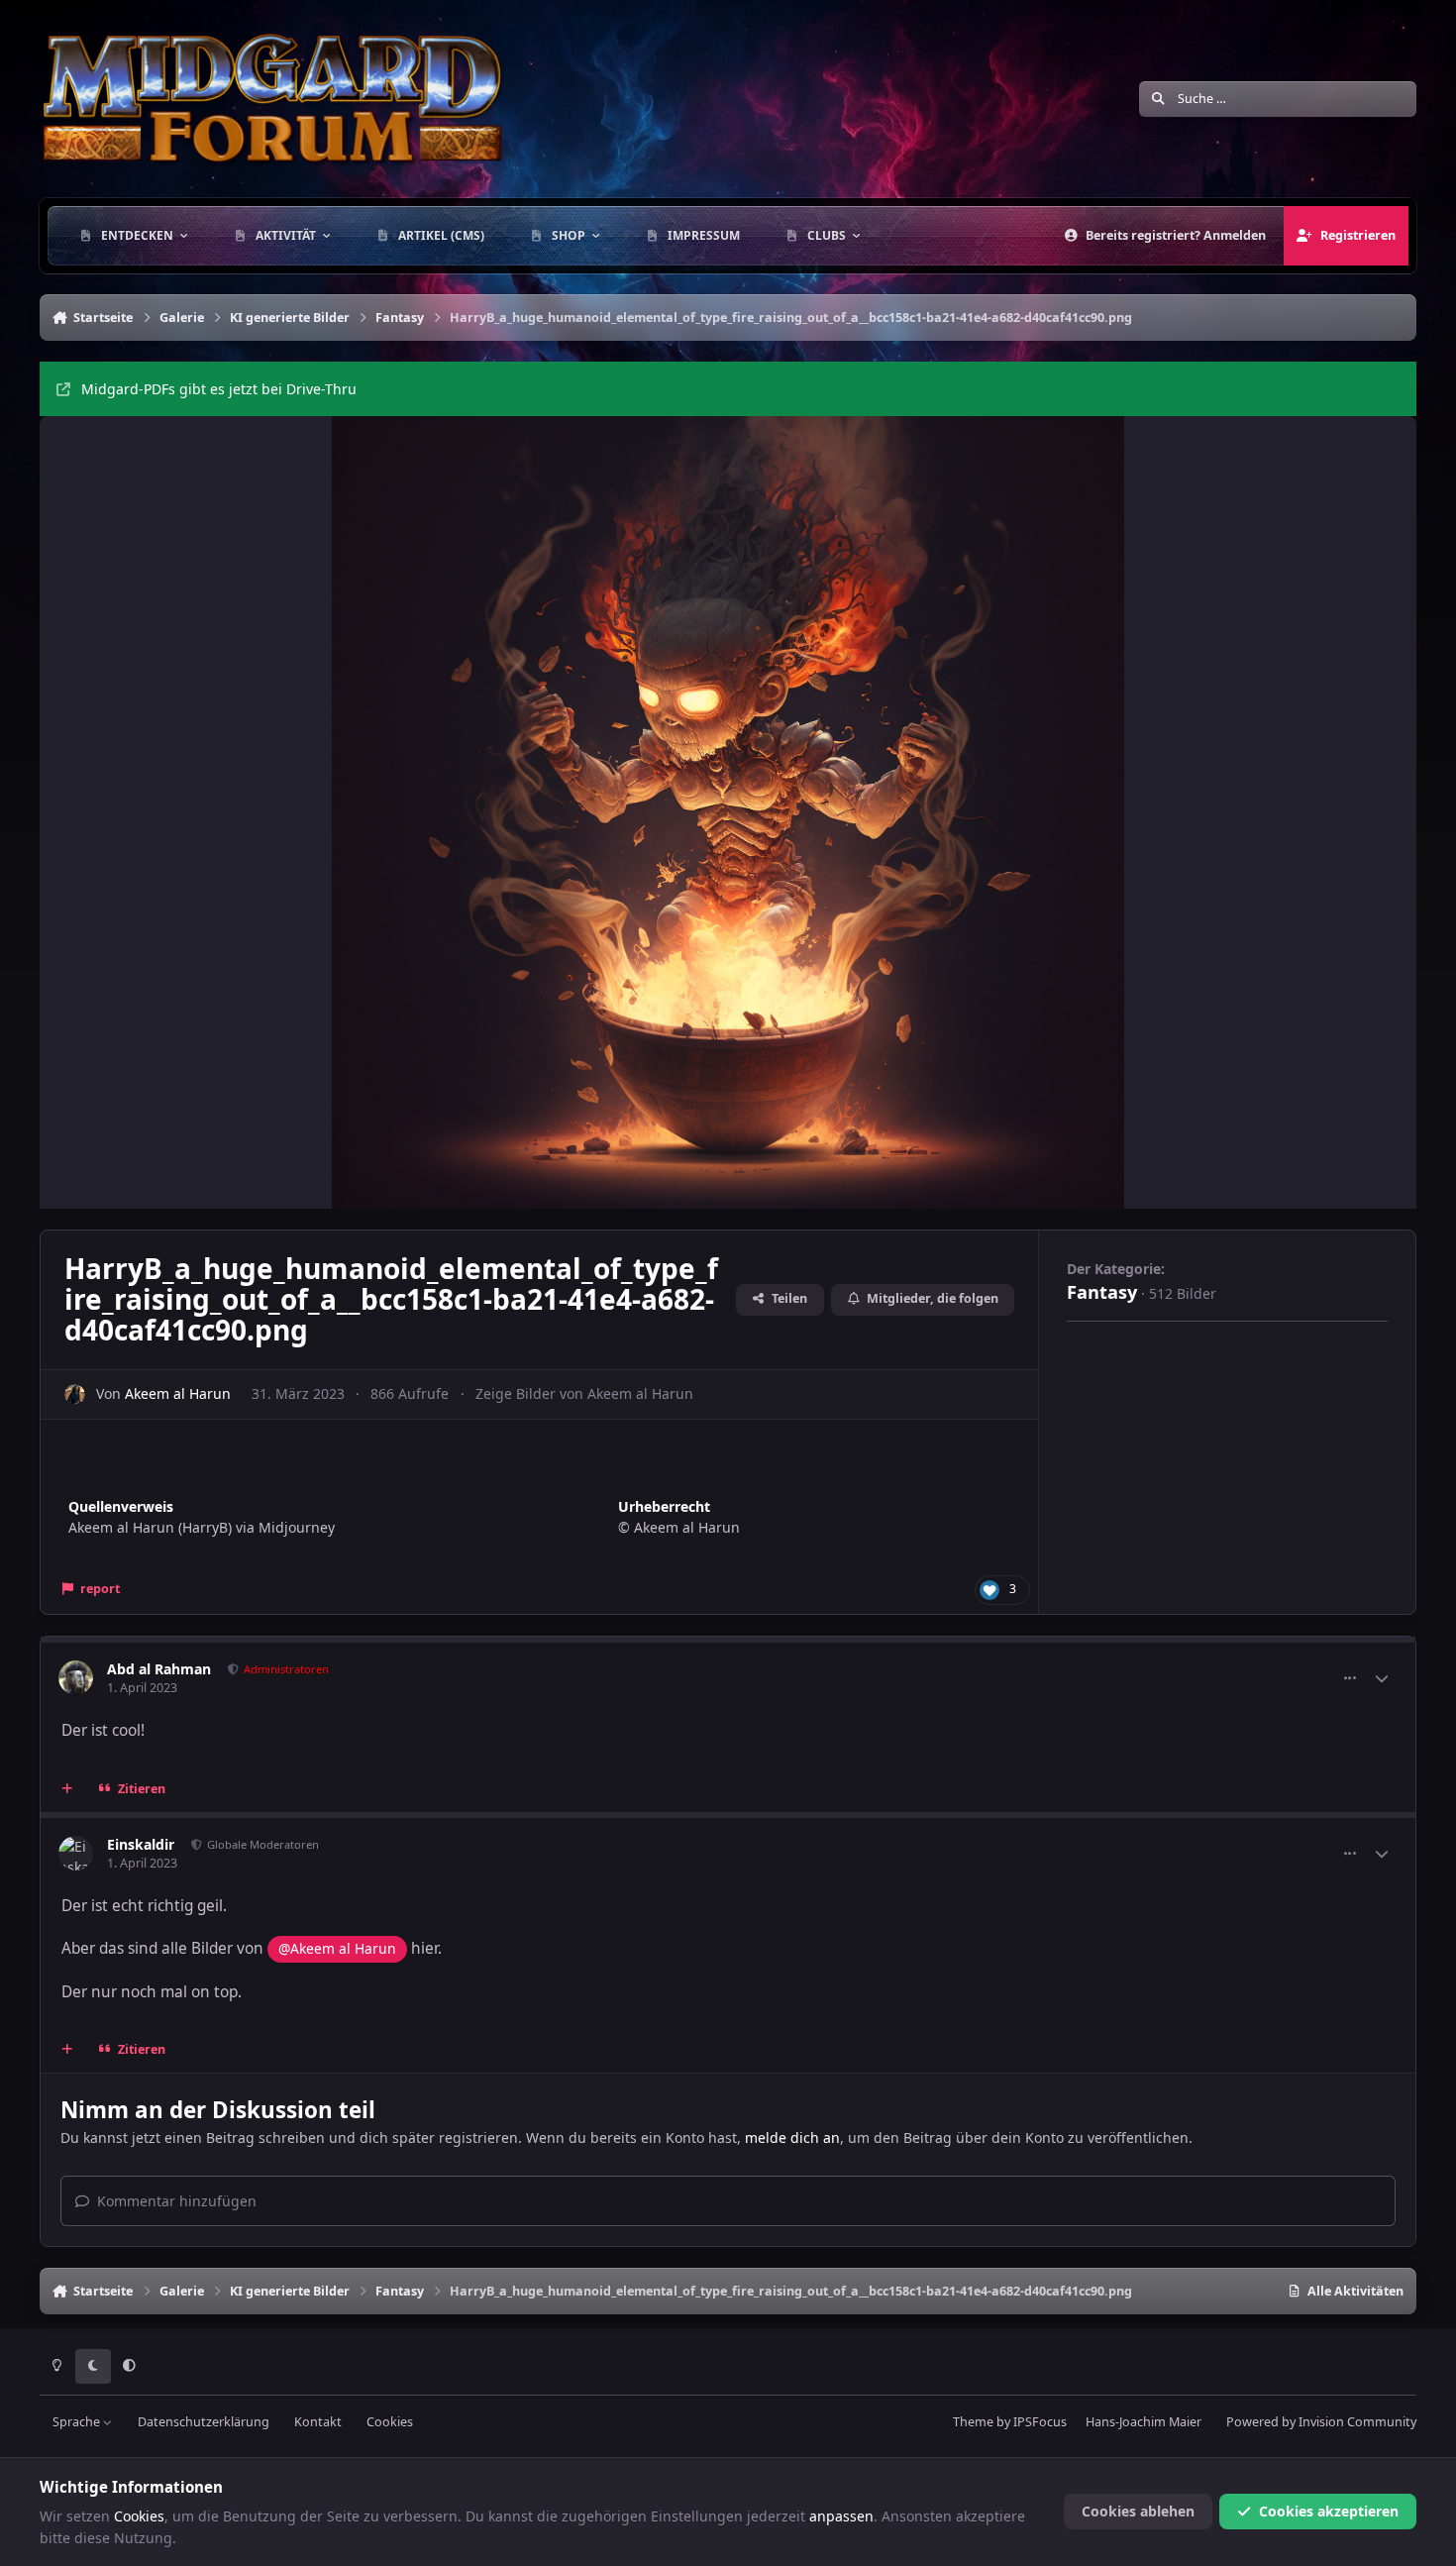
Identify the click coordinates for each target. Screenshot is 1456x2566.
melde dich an (792, 2138)
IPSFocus (1040, 2422)
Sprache (78, 2422)
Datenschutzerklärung (204, 2422)
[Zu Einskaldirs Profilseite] (76, 1853)
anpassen (841, 2516)
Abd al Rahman (159, 1669)
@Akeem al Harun (337, 1948)
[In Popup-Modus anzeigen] (728, 812)
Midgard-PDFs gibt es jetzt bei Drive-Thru (219, 389)
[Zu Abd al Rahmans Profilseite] (76, 1678)
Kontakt (318, 2422)
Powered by (1321, 2422)
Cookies (390, 2422)
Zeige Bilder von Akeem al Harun (584, 1393)
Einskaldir (141, 1844)
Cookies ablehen (1138, 2511)
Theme (973, 2422)
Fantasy (1102, 1292)
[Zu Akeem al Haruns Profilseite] (75, 1394)
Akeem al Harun (178, 1393)
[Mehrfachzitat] (67, 1789)
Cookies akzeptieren (1329, 2511)
